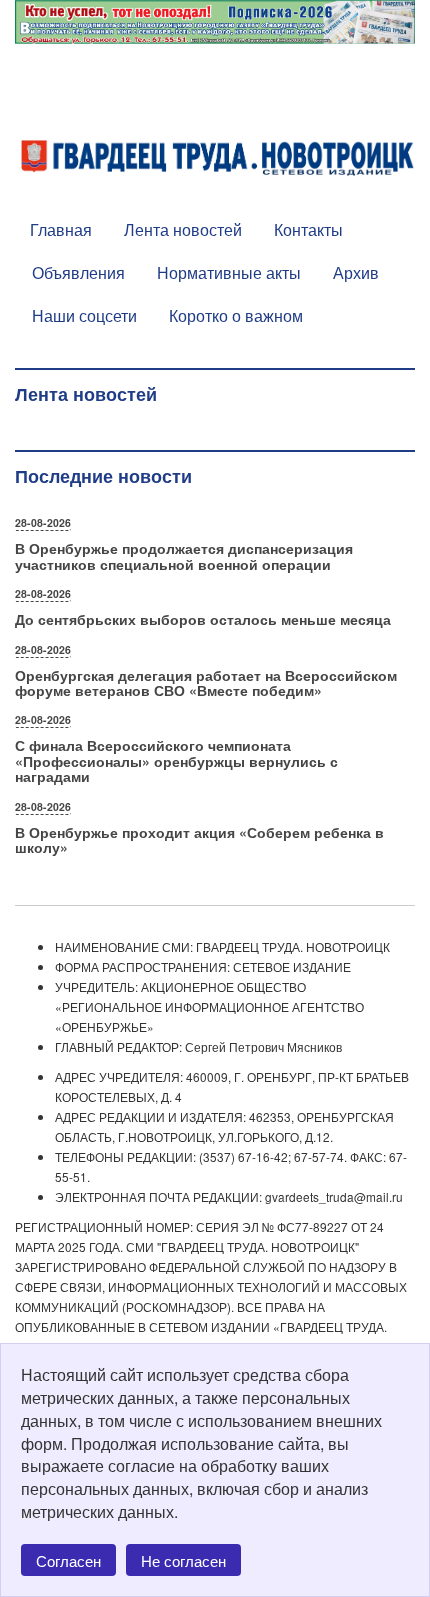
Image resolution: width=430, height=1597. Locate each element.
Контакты (308, 229)
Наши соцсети (84, 315)
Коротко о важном (236, 315)
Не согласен (183, 1560)
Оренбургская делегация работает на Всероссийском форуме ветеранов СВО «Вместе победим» (206, 682)
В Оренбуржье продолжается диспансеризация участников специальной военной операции (184, 555)
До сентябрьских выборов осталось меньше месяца (203, 619)
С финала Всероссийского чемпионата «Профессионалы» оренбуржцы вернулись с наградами (176, 760)
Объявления (78, 272)
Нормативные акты (229, 272)
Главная (61, 229)
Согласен (68, 1560)
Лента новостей (183, 229)
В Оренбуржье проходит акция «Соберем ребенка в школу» (199, 839)
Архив (356, 272)
